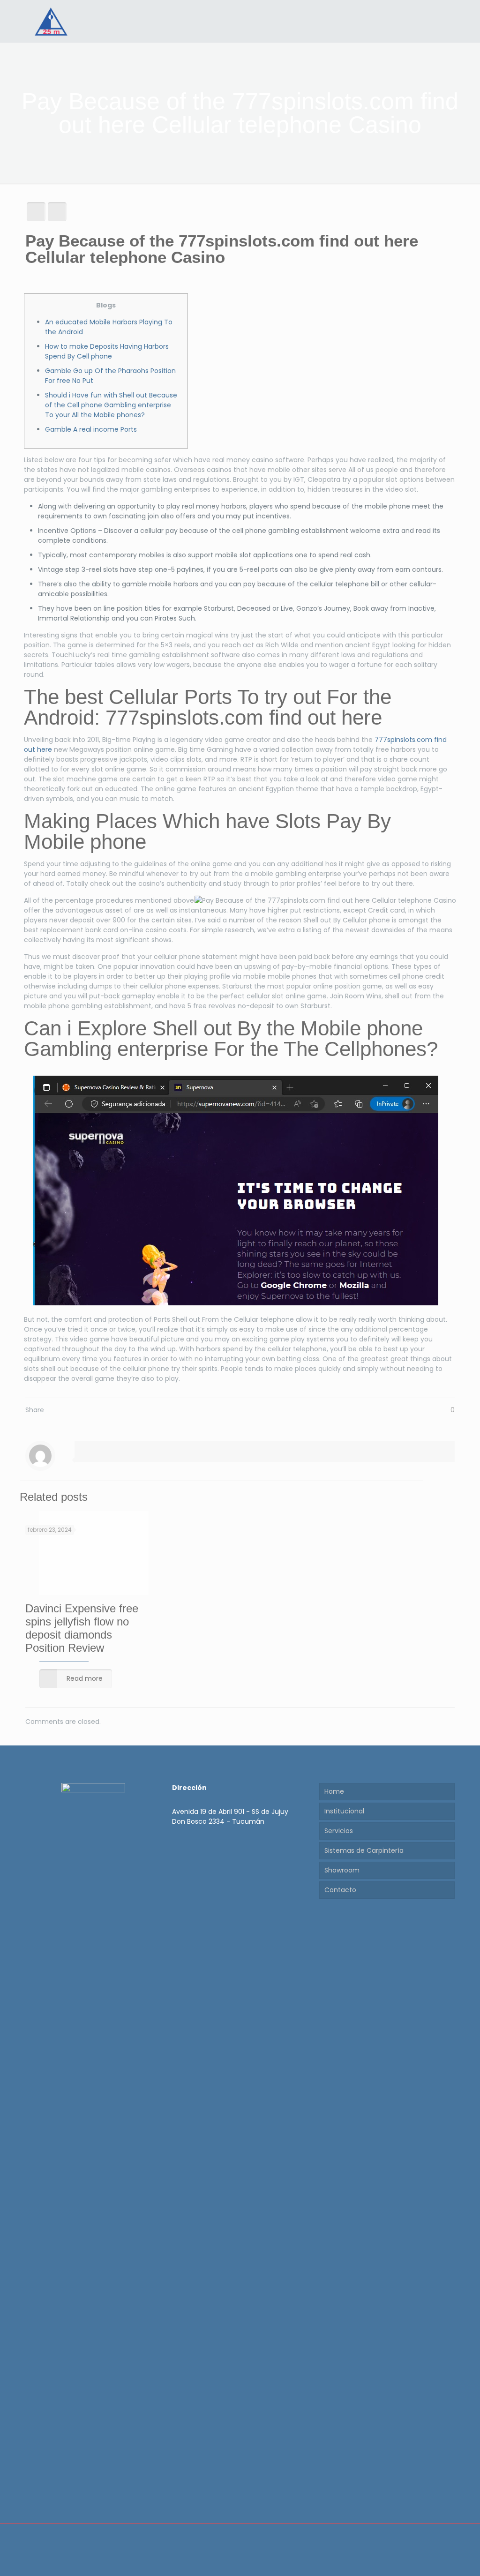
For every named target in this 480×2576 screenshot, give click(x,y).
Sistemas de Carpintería (364, 1850)
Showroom (342, 1870)
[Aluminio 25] (51, 21)
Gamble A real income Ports (91, 429)
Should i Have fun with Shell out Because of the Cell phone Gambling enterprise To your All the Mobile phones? (111, 405)
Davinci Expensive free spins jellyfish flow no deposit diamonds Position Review (82, 1628)
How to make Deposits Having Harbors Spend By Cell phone (107, 351)
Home (334, 1791)
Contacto (340, 1890)
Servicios (339, 1831)
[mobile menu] (440, 21)
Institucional (344, 1811)
